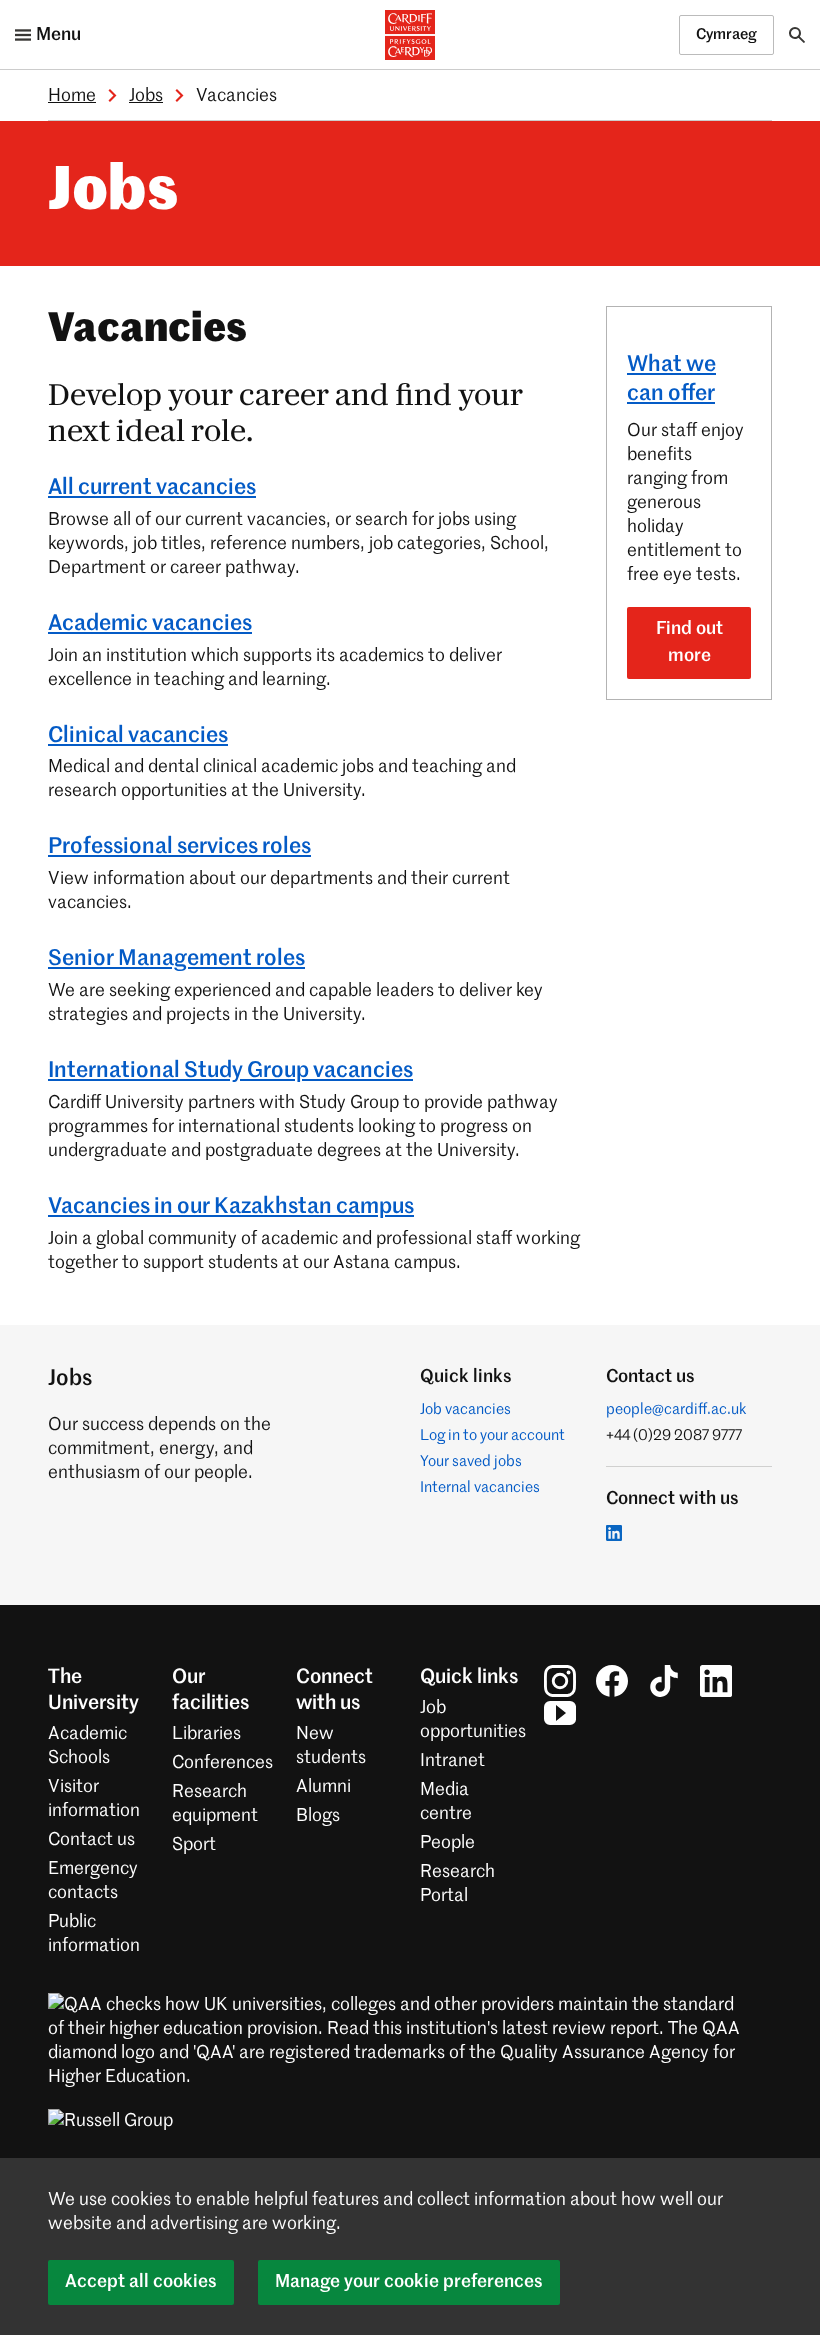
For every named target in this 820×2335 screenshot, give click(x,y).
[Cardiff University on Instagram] (560, 1681)
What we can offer (671, 379)
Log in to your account (492, 1435)
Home (72, 96)
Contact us (91, 1840)
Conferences (222, 1763)
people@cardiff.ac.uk (676, 1409)
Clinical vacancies (138, 736)
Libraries (206, 1734)
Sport (194, 1845)
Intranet (452, 1761)
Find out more (689, 642)
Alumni (323, 1787)
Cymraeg (726, 34)
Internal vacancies (480, 1487)
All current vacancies (152, 488)
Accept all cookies (141, 2282)
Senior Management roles (176, 959)
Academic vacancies (150, 624)
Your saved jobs (471, 1461)
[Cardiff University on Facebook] (612, 1681)
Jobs (146, 96)
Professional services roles (179, 847)
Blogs (318, 1816)
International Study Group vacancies (230, 1071)
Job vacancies (465, 1409)
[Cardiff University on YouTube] (560, 1713)
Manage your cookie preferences (409, 2282)
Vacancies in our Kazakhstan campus (231, 1207)
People (447, 1843)
